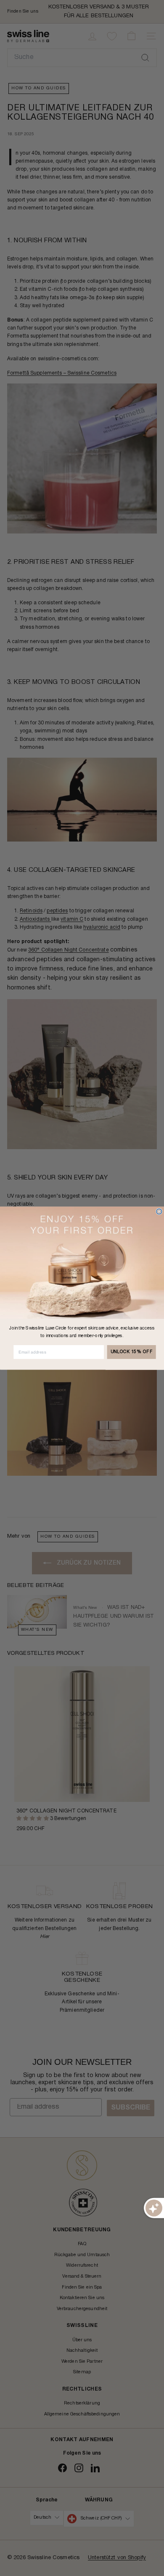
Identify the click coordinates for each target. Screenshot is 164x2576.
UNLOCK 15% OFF (132, 1352)
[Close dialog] (159, 1211)
